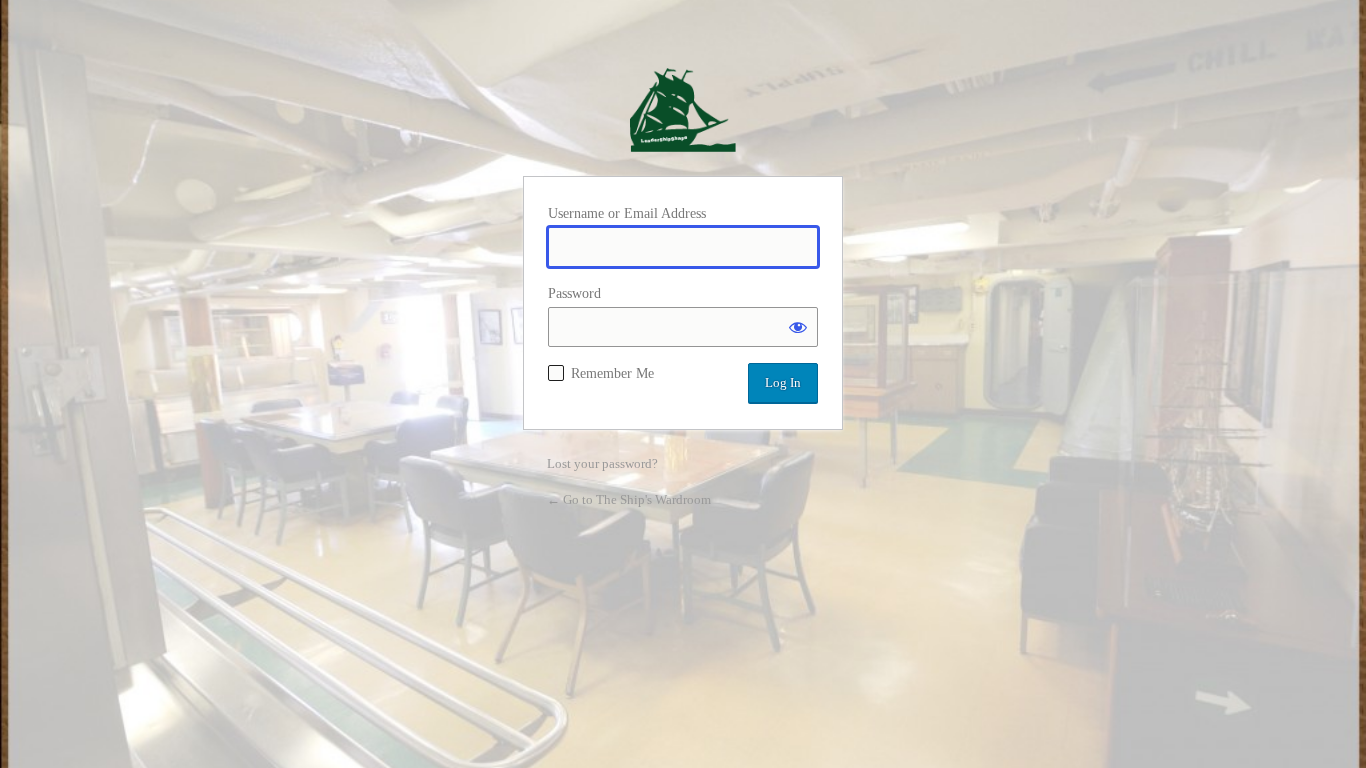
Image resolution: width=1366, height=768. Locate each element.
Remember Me (612, 373)
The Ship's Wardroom (683, 110)
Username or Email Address (627, 213)
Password (574, 293)
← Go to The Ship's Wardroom (629, 499)
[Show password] (798, 327)
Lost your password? (602, 463)
